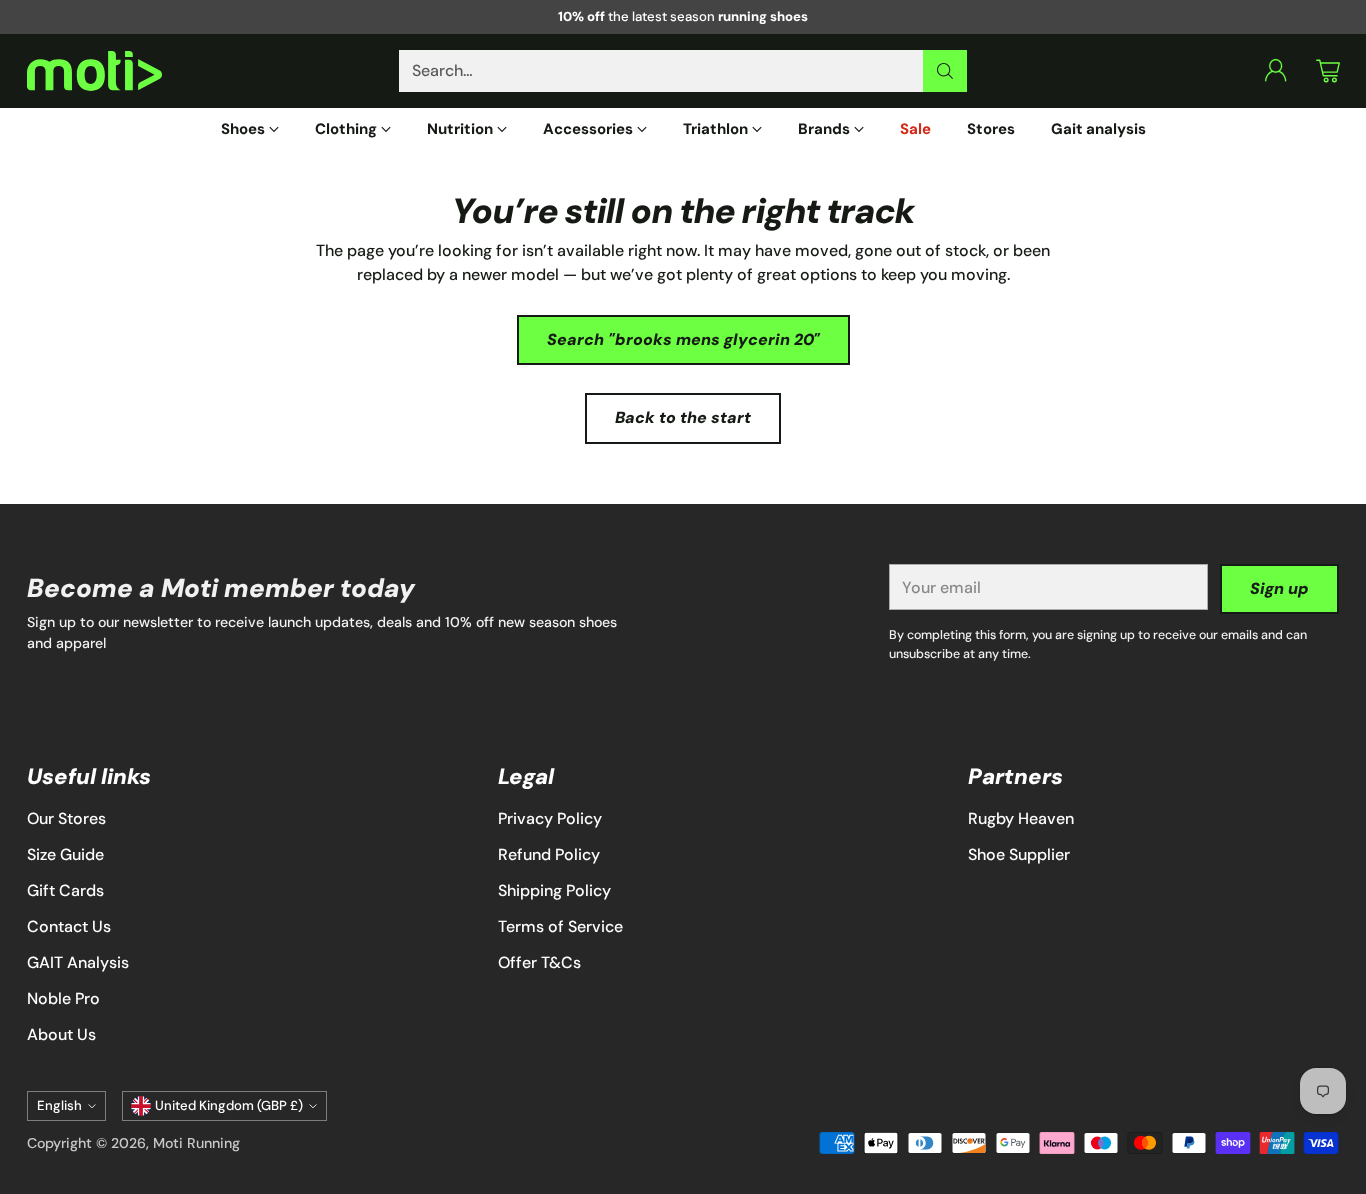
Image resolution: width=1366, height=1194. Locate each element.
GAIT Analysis (78, 962)
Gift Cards (65, 890)
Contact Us (69, 926)
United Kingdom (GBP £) (229, 1105)
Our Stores (66, 818)
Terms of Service (560, 926)
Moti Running (196, 1143)
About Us (61, 1034)
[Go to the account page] (1276, 71)
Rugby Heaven (1021, 818)
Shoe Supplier (1019, 854)
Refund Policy (549, 854)
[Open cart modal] (1328, 71)
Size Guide (65, 854)
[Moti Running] (94, 71)
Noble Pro (63, 998)
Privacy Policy (550, 818)
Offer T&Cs (539, 962)
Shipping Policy (554, 890)
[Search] (945, 71)
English (59, 1105)
